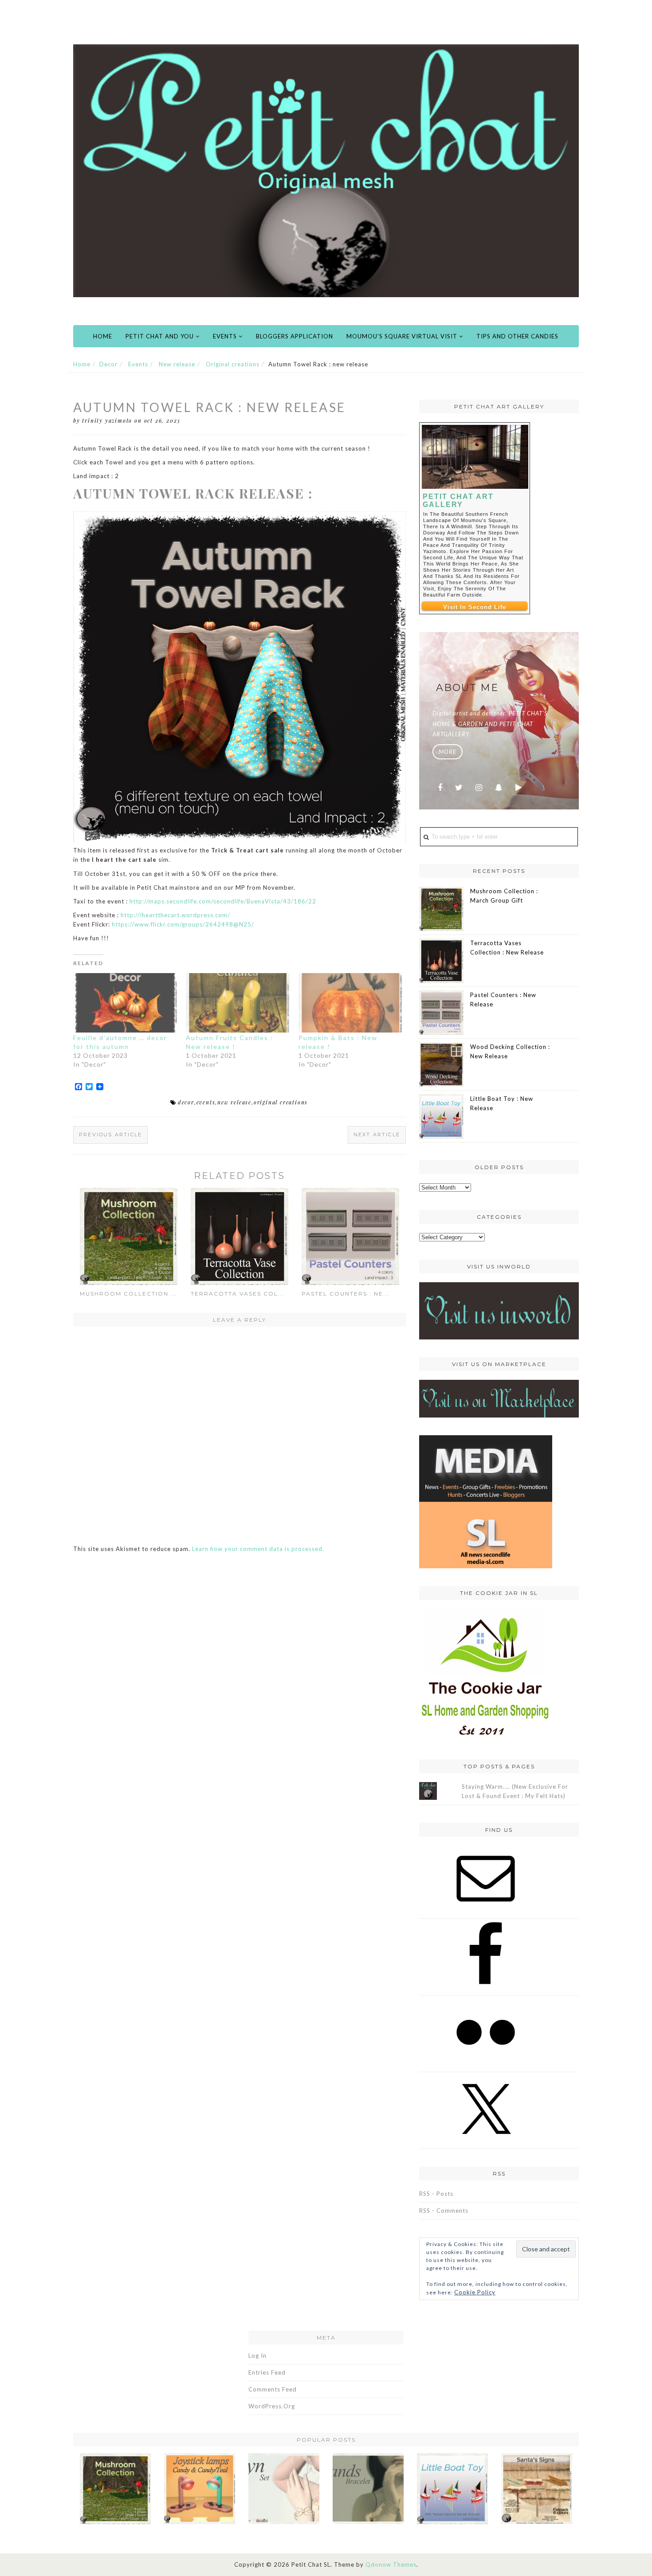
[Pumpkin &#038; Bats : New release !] (350, 1003)
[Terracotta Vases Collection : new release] (240, 1236)
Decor (108, 364)
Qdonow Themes (391, 2564)
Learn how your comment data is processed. (258, 1549)
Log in (257, 2356)
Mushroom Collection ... (129, 1294)
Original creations (233, 364)
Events (226, 336)
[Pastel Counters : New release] (350, 1236)
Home (103, 336)
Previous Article (110, 1135)
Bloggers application (295, 336)
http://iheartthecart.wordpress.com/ (175, 915)
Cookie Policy (475, 2292)
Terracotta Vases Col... (238, 1294)
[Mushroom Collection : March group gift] (129, 1236)
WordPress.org (272, 2406)
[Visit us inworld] (499, 1310)
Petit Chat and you (161, 336)
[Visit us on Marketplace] (499, 1398)
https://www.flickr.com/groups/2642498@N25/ (183, 924)
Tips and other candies (517, 336)
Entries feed (267, 2372)
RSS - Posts (436, 2194)
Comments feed (273, 2389)
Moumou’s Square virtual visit (403, 336)
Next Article (377, 1135)
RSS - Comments (444, 2211)
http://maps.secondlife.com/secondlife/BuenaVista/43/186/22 (223, 901)
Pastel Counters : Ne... (346, 1294)
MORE (448, 752)
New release (177, 364)
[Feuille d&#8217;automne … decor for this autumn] (125, 1003)
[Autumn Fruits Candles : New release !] (238, 1003)
